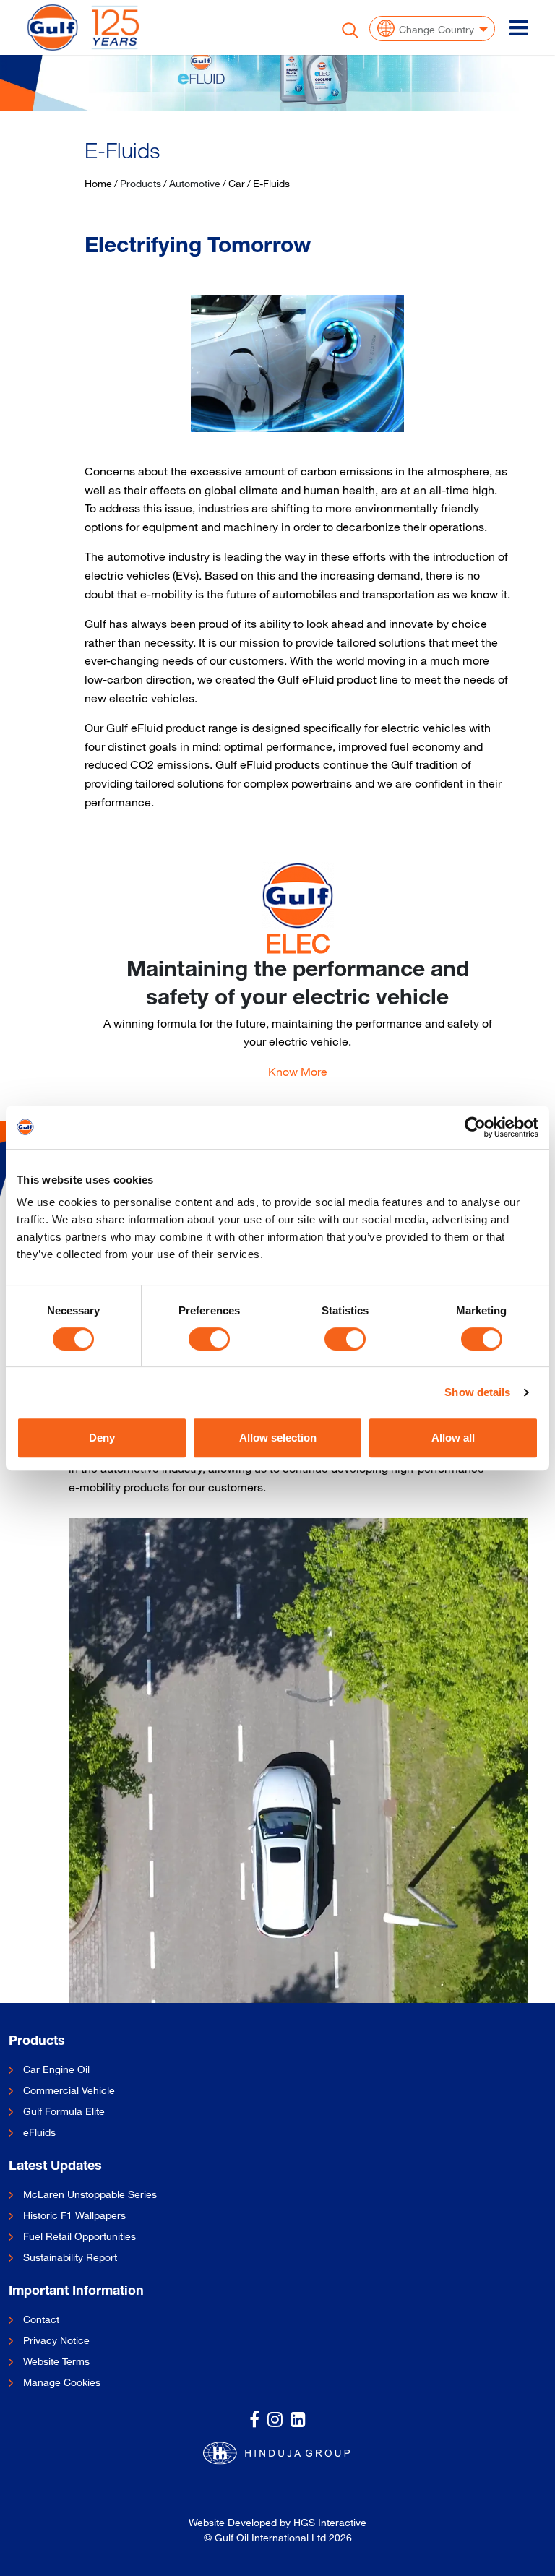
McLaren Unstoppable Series (90, 2194)
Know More (298, 1072)
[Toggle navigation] (519, 27)
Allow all (453, 1438)
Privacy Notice (56, 2340)
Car (237, 183)
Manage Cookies (62, 2382)
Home (98, 183)
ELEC (298, 943)
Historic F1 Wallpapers (74, 2215)
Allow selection (278, 1438)
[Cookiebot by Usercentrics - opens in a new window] (475, 1127)
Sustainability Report (70, 2257)
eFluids (39, 2132)
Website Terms (56, 2361)
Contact (41, 2319)
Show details (477, 1392)
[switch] (209, 1339)
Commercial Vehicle (69, 2090)
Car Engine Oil (56, 2069)
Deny (102, 1438)
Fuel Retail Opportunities (79, 2236)
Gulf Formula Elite (64, 2111)
